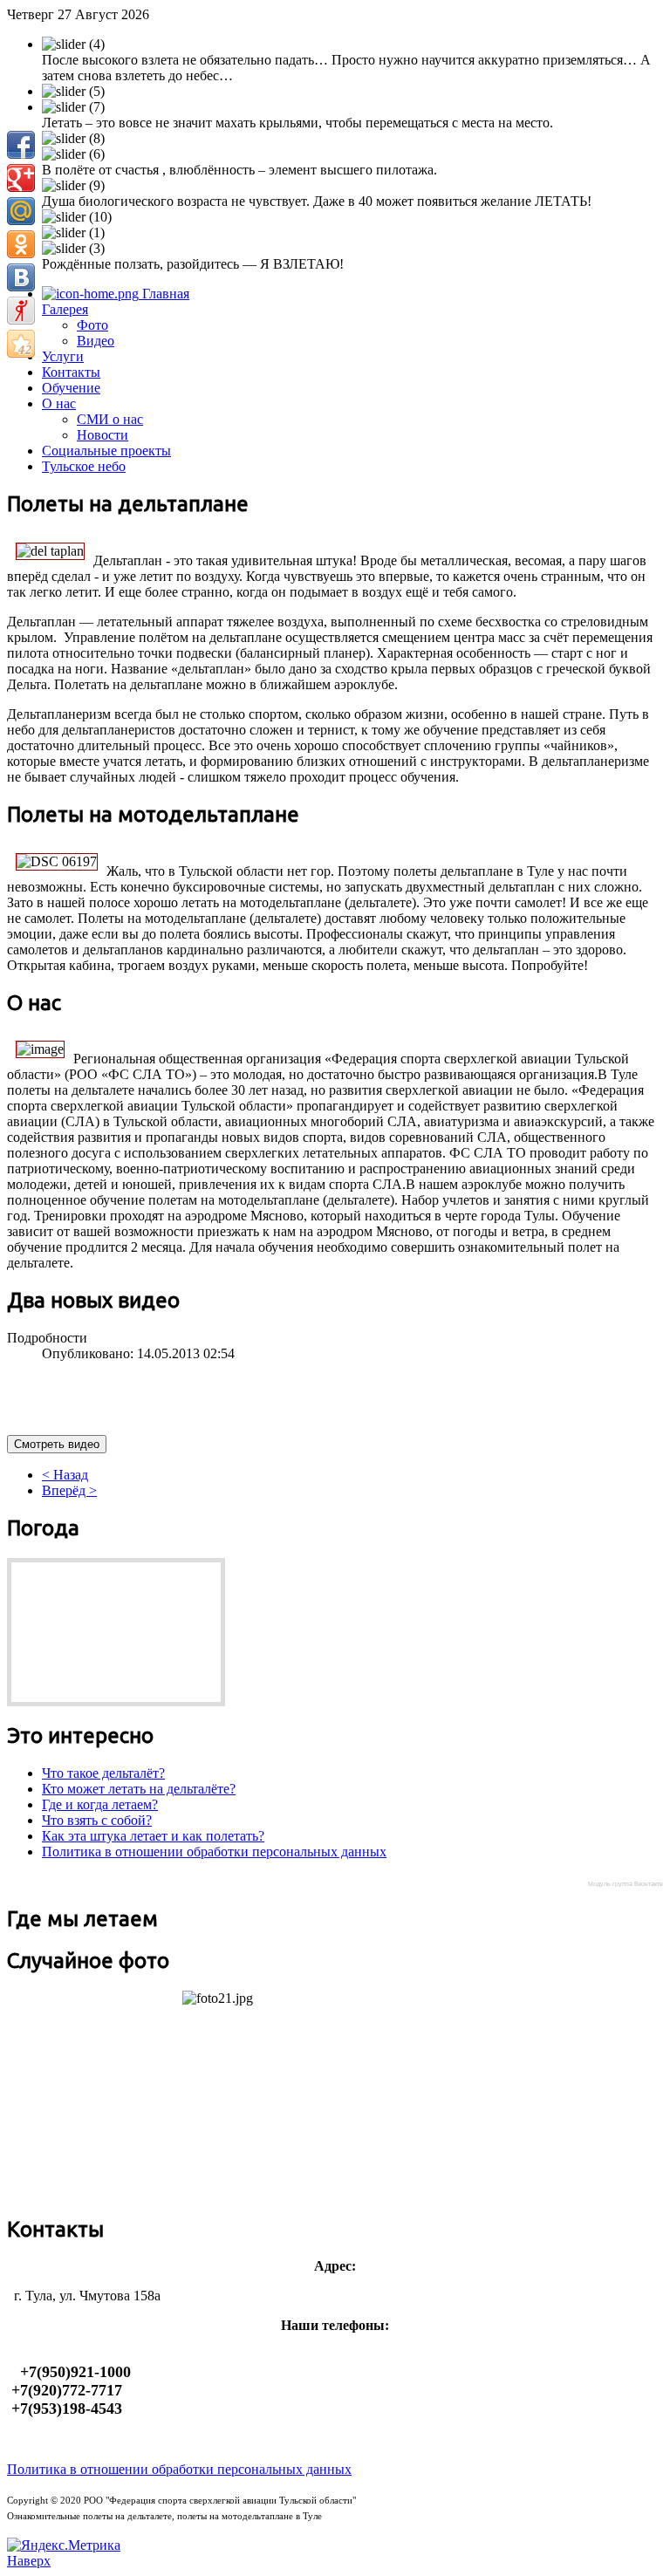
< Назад (65, 1475)
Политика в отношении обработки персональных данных (214, 1852)
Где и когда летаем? (100, 1804)
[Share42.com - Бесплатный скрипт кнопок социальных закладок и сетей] (21, 344)
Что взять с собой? (97, 1820)
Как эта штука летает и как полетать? (153, 1836)
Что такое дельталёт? (103, 1773)
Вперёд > (69, 1490)
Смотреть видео (57, 1444)
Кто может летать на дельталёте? (139, 1789)
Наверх (29, 2561)
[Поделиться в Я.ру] (21, 311)
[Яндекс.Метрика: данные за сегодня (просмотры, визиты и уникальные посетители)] (64, 2545)
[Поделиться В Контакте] (21, 277)
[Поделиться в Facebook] (21, 145)
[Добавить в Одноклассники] (21, 244)
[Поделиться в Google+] (21, 178)
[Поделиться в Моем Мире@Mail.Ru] (21, 211)
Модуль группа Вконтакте (626, 1884)
